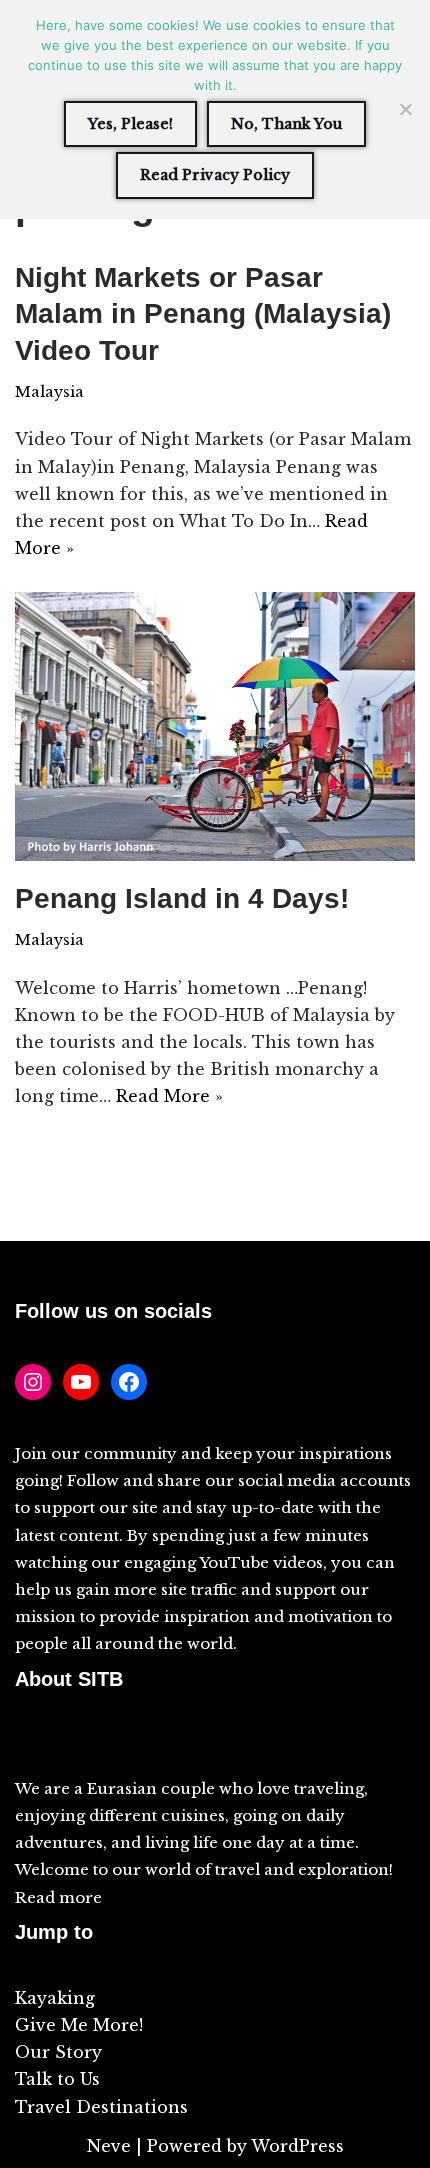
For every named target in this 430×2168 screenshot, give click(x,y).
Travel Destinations (101, 2107)
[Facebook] (129, 1382)
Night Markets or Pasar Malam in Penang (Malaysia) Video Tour (203, 314)
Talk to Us (57, 2079)
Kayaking (55, 1998)
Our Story (58, 2052)
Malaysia (49, 392)
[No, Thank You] (405, 109)
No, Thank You (286, 124)
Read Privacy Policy (215, 175)
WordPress (297, 2146)
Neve (109, 2146)
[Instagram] (33, 1382)
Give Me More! (79, 2025)
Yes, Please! (130, 124)
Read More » (169, 1096)
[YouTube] (81, 1382)
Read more (58, 1897)
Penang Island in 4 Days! (182, 898)
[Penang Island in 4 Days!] (215, 726)
